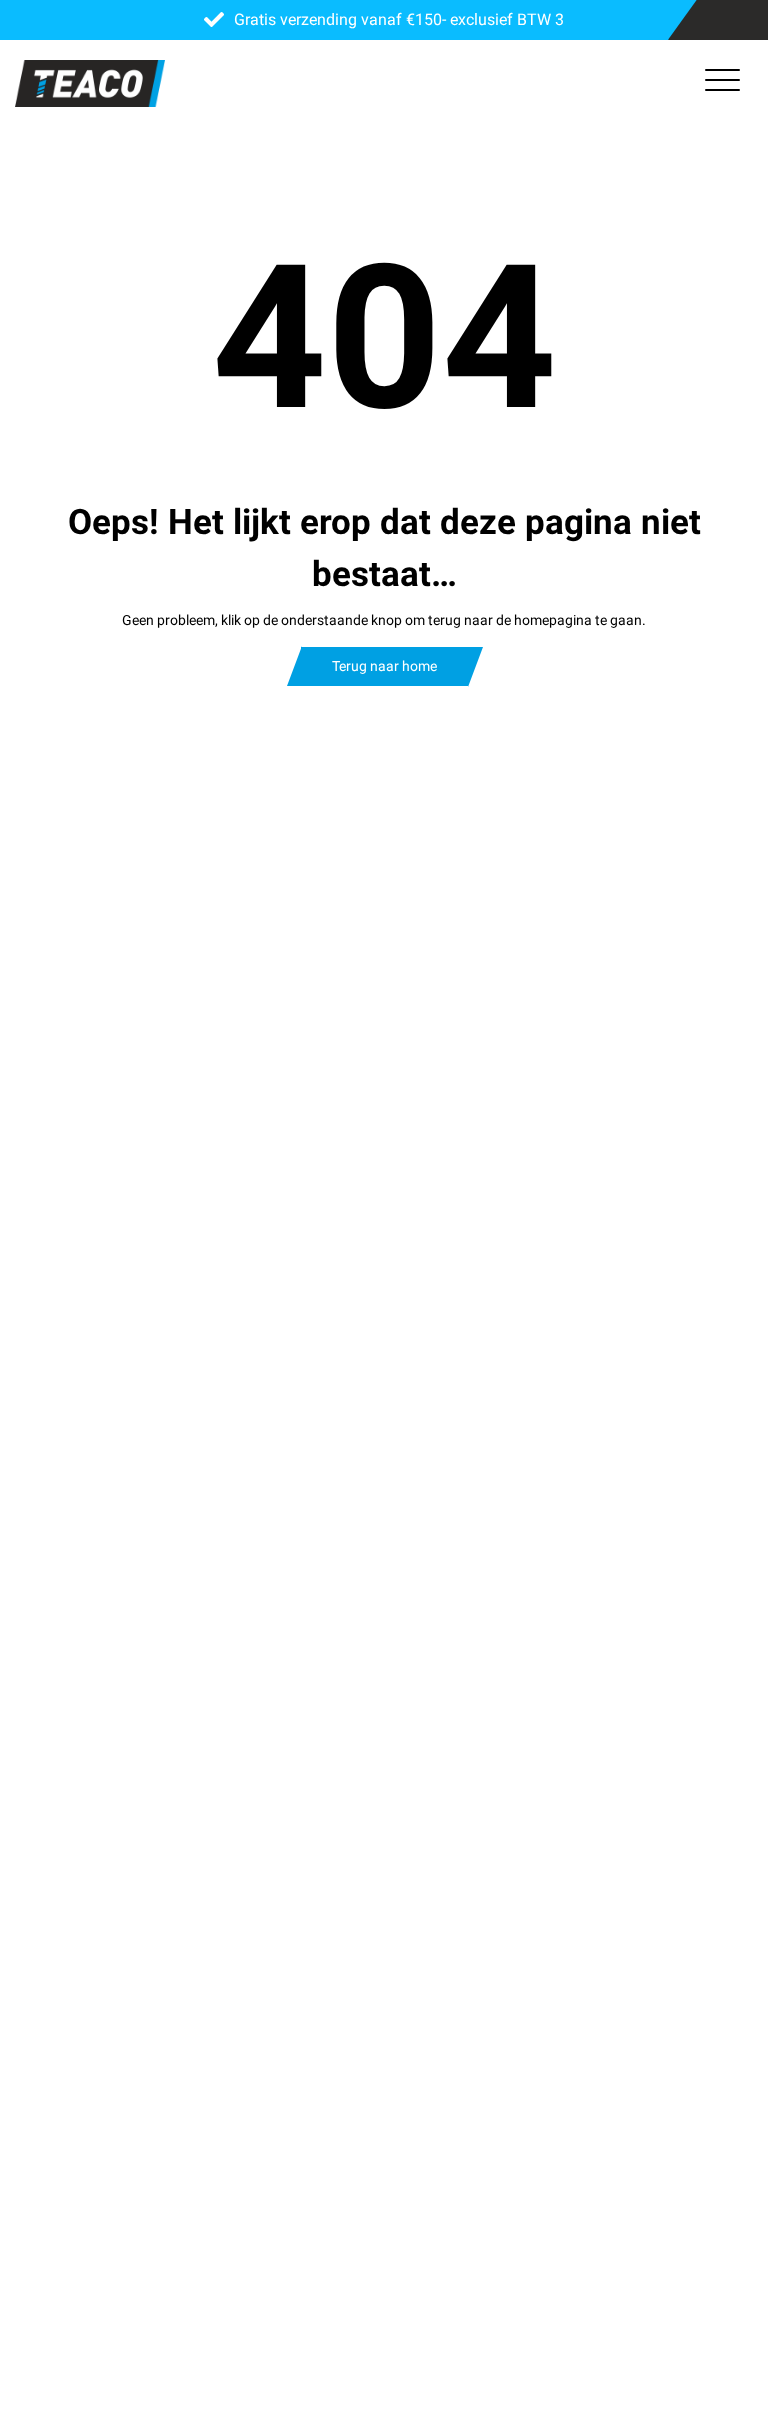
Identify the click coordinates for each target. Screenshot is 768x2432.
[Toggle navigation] (722, 84)
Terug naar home (384, 666)
